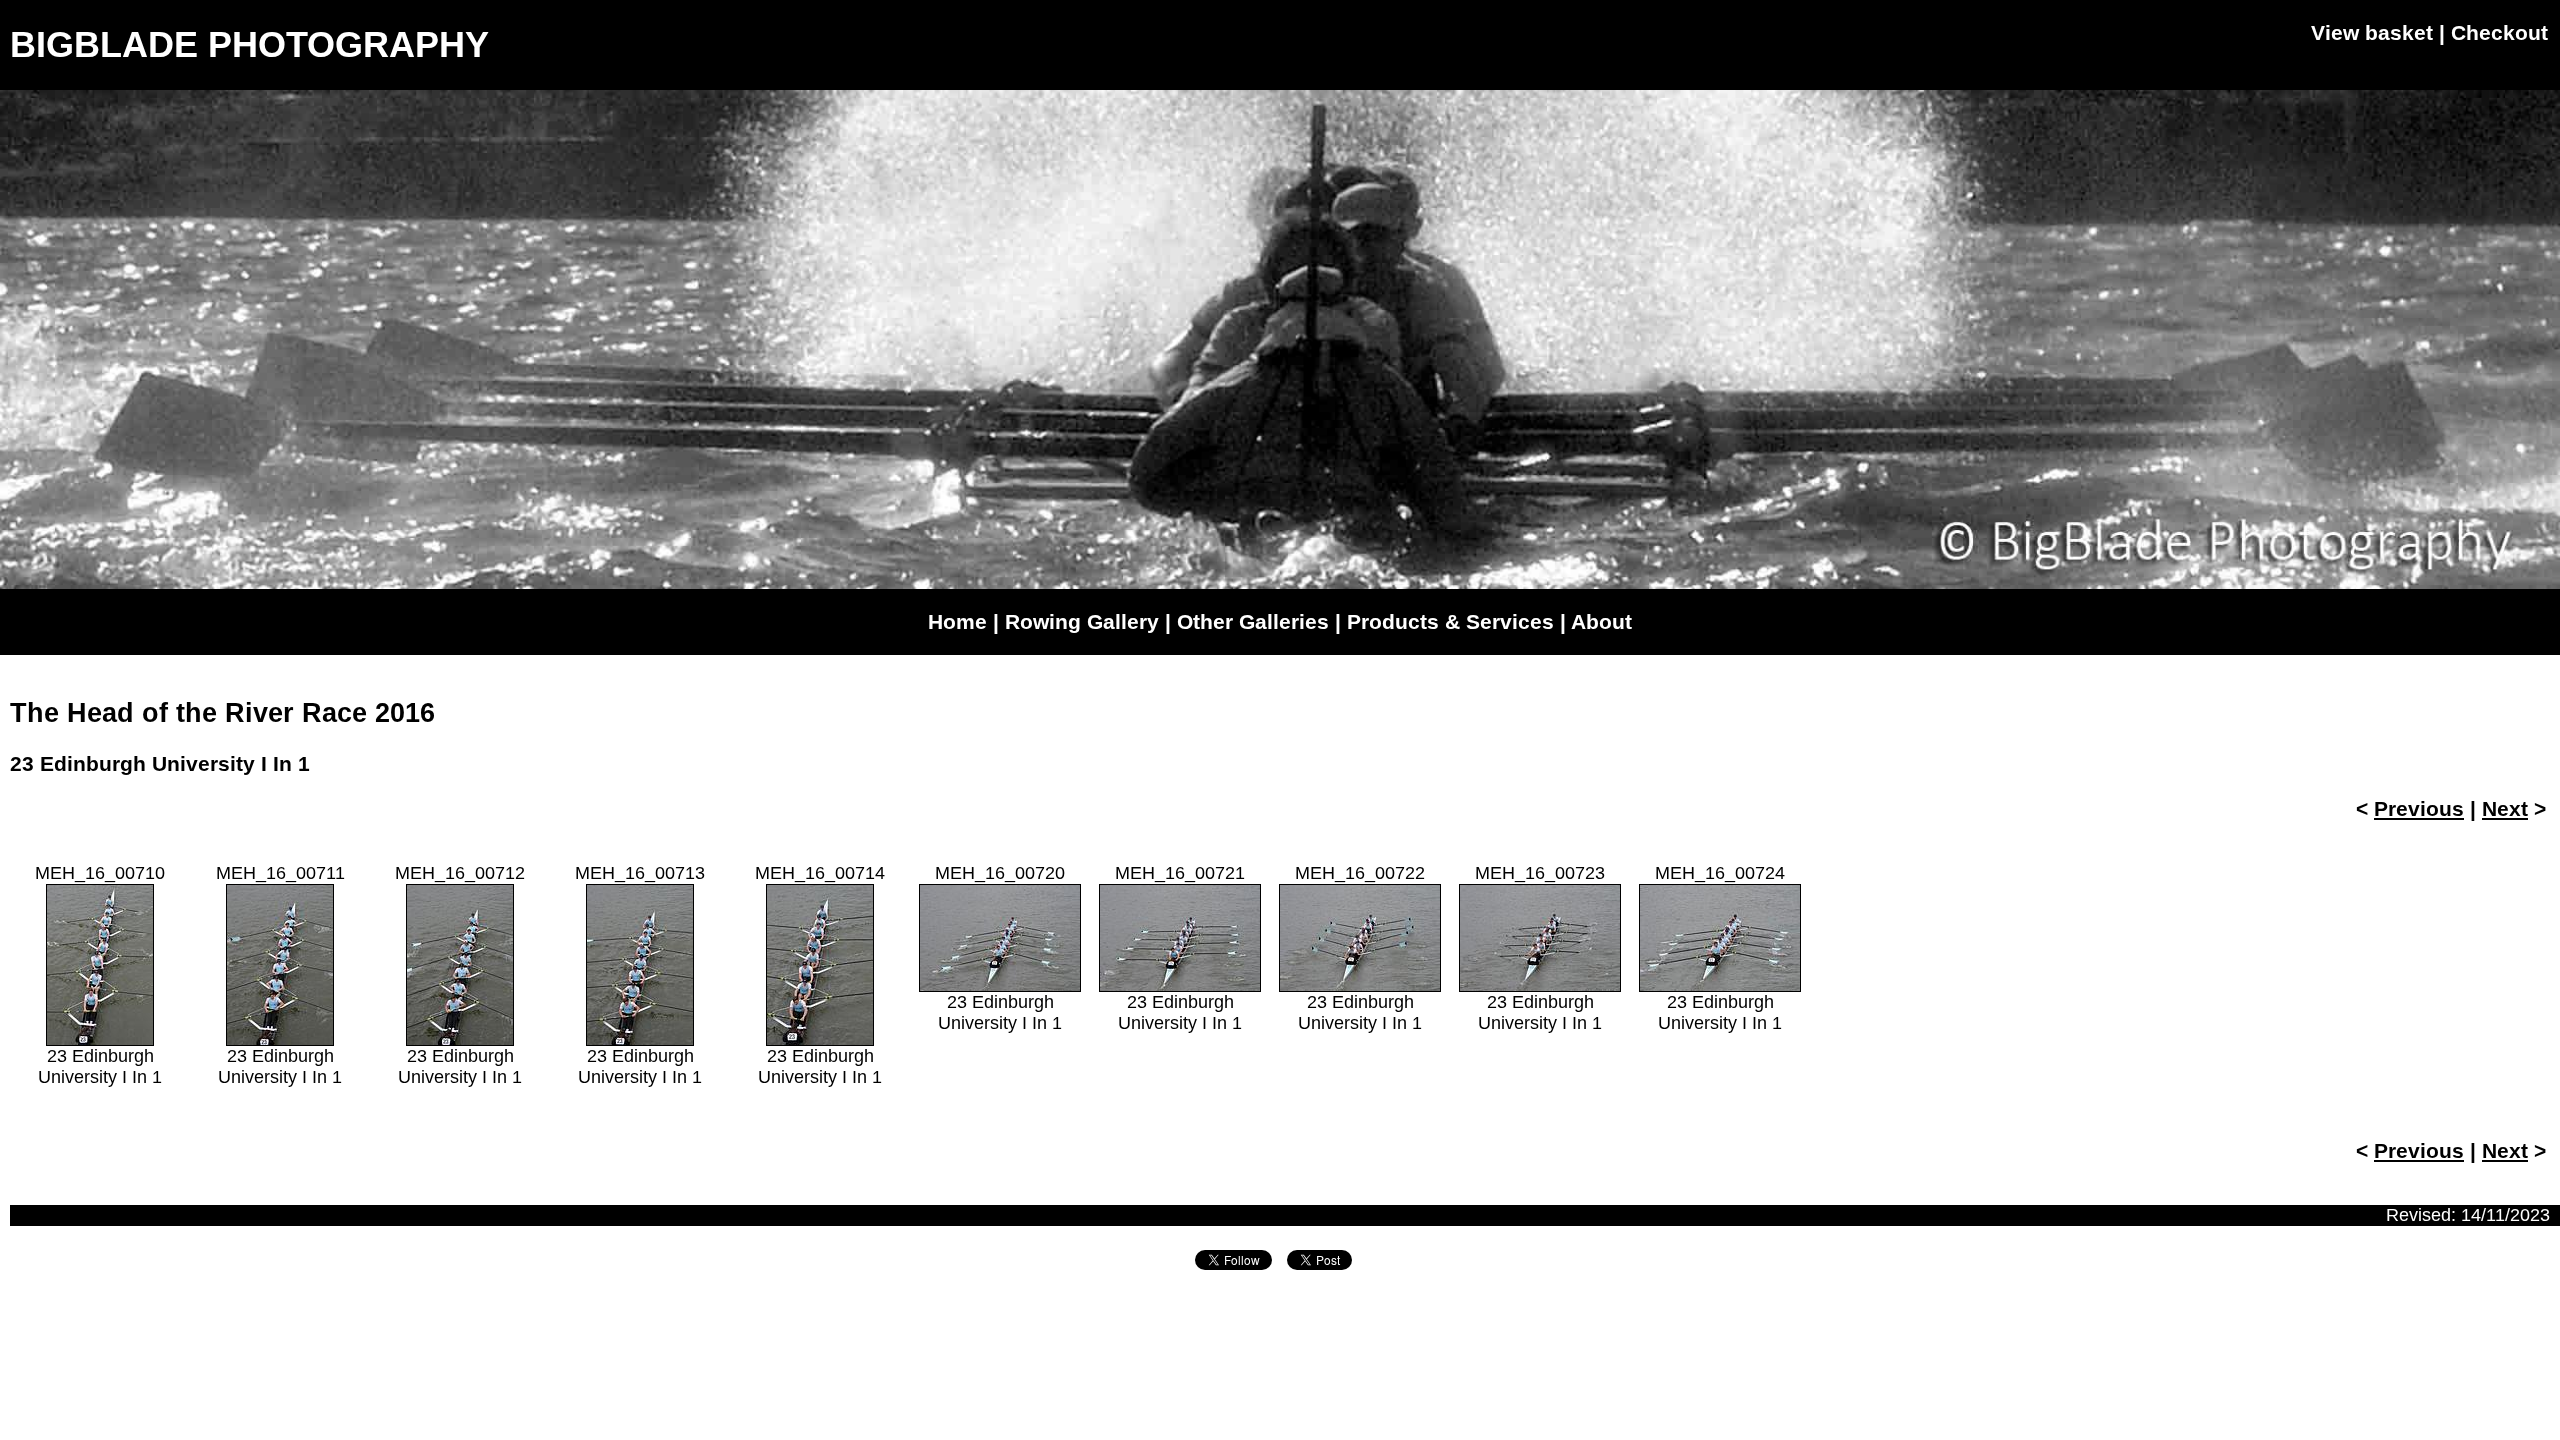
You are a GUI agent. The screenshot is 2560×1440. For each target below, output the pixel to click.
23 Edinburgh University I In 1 (160, 763)
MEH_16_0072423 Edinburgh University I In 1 (1720, 948)
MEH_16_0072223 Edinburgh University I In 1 (1360, 948)
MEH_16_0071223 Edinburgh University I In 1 (460, 975)
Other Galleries (1253, 621)
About (1601, 621)
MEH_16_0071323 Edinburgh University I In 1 (640, 975)
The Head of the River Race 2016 (222, 713)
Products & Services (1450, 621)
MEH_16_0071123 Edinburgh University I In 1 (280, 975)
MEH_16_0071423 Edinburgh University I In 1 (820, 975)
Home (957, 621)
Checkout (2499, 32)
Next (2505, 808)
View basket (2372, 32)
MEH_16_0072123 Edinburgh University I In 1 (1180, 948)
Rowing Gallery (1082, 621)
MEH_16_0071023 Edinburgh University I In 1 (100, 975)
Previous (2419, 808)
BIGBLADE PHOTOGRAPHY (249, 44)
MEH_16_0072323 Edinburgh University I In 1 (1540, 948)
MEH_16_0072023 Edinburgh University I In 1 (1000, 948)
